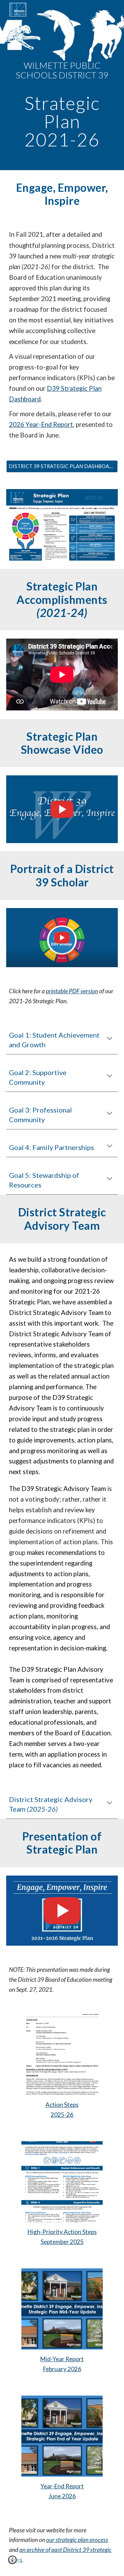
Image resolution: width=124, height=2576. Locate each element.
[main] (62, 85)
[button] (110, 1039)
